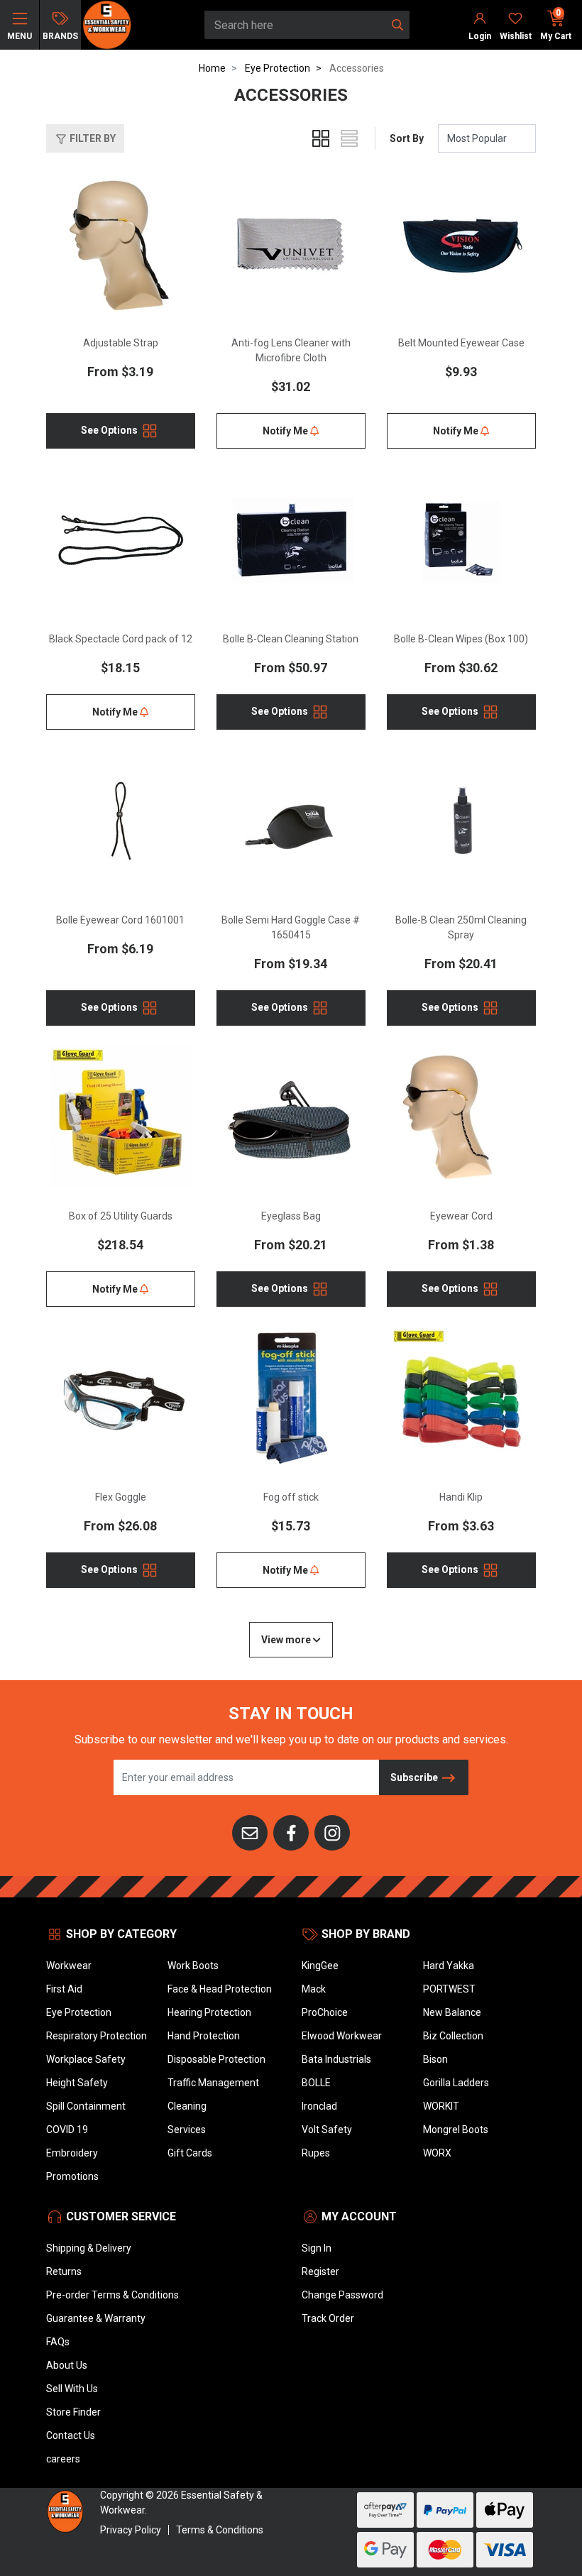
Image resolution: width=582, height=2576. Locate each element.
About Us (67, 2365)
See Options (110, 430)
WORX (437, 2153)
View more (287, 1640)
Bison (435, 2059)
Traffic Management (213, 2083)
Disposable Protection (216, 2059)
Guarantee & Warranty (96, 2318)
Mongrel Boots (456, 2130)
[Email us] (250, 1831)
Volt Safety (327, 2130)
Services (187, 2130)
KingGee (320, 1966)
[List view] (349, 138)
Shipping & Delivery (89, 2248)
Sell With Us (72, 2389)
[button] (85, 138)
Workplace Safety (86, 2059)
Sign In (317, 2248)
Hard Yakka (449, 1966)
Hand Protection (204, 2036)
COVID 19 (67, 2130)
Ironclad (319, 2106)
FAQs (58, 2342)
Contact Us (71, 2435)
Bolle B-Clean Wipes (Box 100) (461, 639)
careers (63, 2459)
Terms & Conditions (220, 2530)
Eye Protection (79, 2012)
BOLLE (316, 2083)
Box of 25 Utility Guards (121, 1216)
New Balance (452, 2012)
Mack (314, 1989)
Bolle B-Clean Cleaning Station (291, 639)
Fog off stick (291, 1497)
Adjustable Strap (121, 343)
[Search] (397, 25)
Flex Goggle (121, 1497)
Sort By (407, 138)
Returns (64, 2271)
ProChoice (325, 2012)
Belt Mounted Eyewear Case (461, 343)
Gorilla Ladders (456, 2083)
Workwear (69, 1966)
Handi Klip (461, 1497)
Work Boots (193, 1966)
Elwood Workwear (342, 2036)
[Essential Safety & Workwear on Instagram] (332, 1831)
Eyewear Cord (461, 1216)
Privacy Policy (131, 2530)
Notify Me (286, 431)
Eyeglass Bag (291, 1216)
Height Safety (77, 2083)
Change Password (342, 2295)
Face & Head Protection (220, 1989)
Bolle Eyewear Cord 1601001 (120, 920)
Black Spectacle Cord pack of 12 (121, 639)
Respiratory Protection (97, 2036)
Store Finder (73, 2412)
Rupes (316, 2153)
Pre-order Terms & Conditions (112, 2295)
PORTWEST (449, 1989)
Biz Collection (453, 2036)
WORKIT (441, 2106)
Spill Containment (86, 2106)
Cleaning (187, 2106)
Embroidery (72, 2153)
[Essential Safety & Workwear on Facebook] (291, 1831)
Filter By (92, 138)
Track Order (328, 2318)
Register (320, 2271)
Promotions (72, 2176)
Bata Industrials (336, 2059)
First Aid (64, 1989)
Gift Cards (190, 2153)
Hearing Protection (209, 2012)
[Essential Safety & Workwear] (106, 24)
